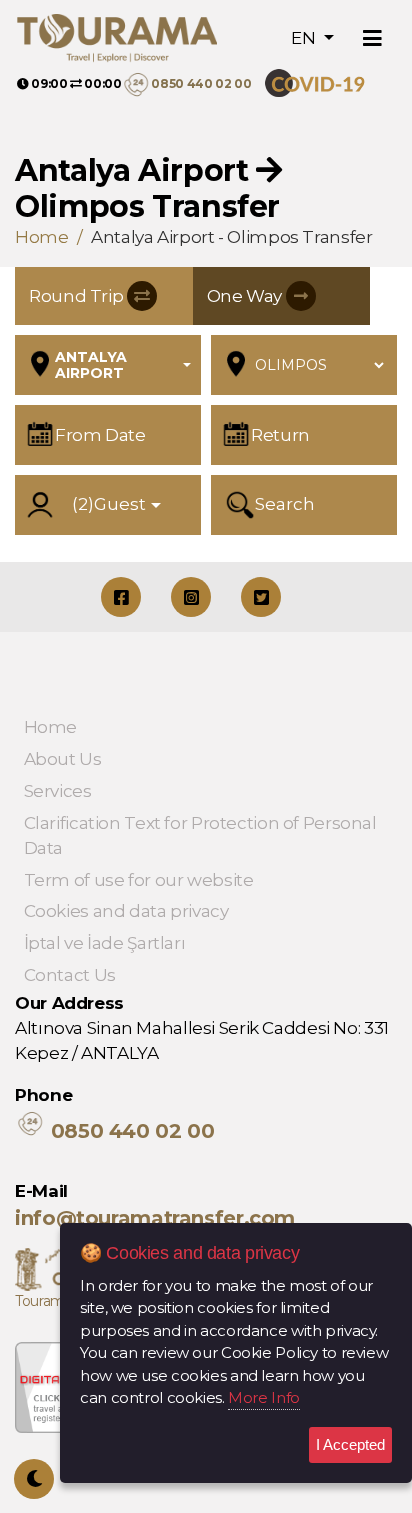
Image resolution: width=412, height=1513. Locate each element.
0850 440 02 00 (201, 83)
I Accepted (350, 1444)
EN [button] (305, 38)
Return (280, 435)
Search (285, 504)
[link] (322, 83)
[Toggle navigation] (373, 39)
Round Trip (78, 296)
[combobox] (123, 365)
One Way (246, 296)
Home (42, 237)
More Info (264, 1397)
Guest (109, 504)
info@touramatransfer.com (155, 1218)
